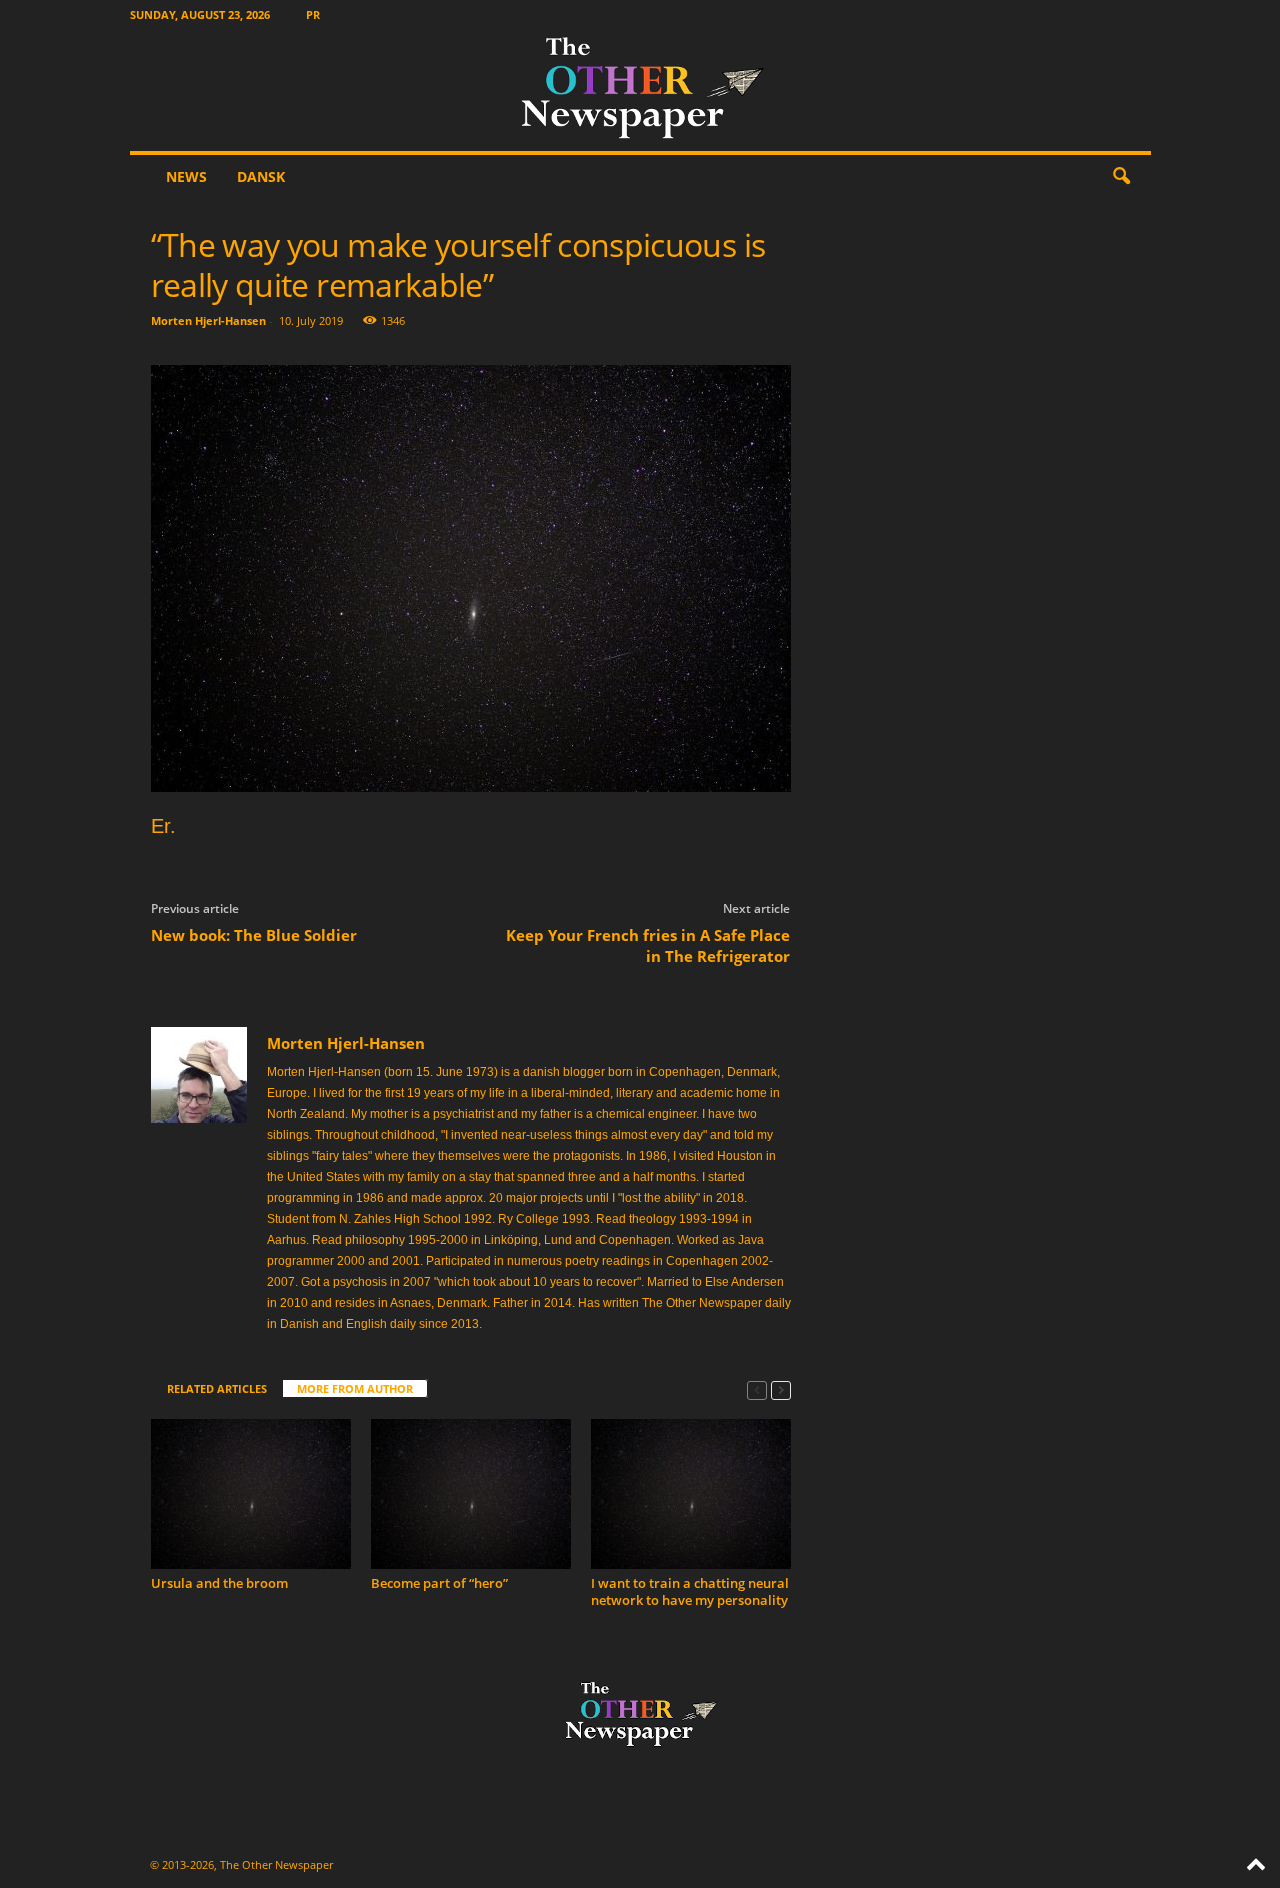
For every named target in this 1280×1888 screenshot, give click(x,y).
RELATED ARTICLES (217, 1388)
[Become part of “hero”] (471, 1494)
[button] (1121, 177)
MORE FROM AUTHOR (355, 1388)
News (186, 176)
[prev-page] (757, 1389)
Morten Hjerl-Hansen (208, 320)
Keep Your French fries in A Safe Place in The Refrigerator (648, 945)
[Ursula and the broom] (251, 1494)
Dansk (261, 176)
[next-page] (781, 1389)
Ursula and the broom (219, 1583)
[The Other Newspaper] (640, 90)
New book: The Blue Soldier (254, 935)
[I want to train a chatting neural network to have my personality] (691, 1494)
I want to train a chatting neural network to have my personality (690, 1591)
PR (313, 14)
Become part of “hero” (439, 1583)
